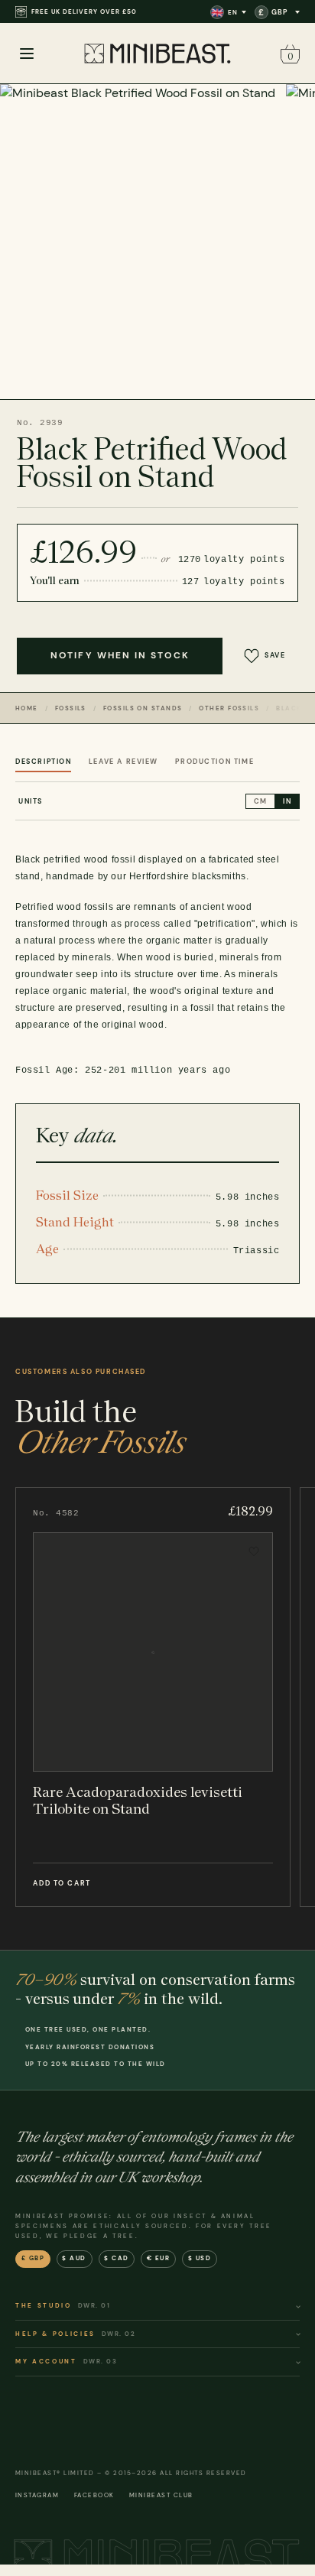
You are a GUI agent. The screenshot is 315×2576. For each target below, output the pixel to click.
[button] (288, 54)
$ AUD (74, 2258)
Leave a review (123, 762)
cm (261, 801)
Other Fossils (229, 708)
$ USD (200, 2258)
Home (27, 708)
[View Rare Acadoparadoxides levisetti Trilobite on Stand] (153, 1697)
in (287, 801)
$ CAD (117, 2258)
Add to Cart (62, 1883)
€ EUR (159, 2258)
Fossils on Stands (143, 708)
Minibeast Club (161, 2495)
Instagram (37, 2495)
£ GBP (33, 2258)
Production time (214, 762)
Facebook (94, 2495)
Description (43, 762)
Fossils (71, 708)
